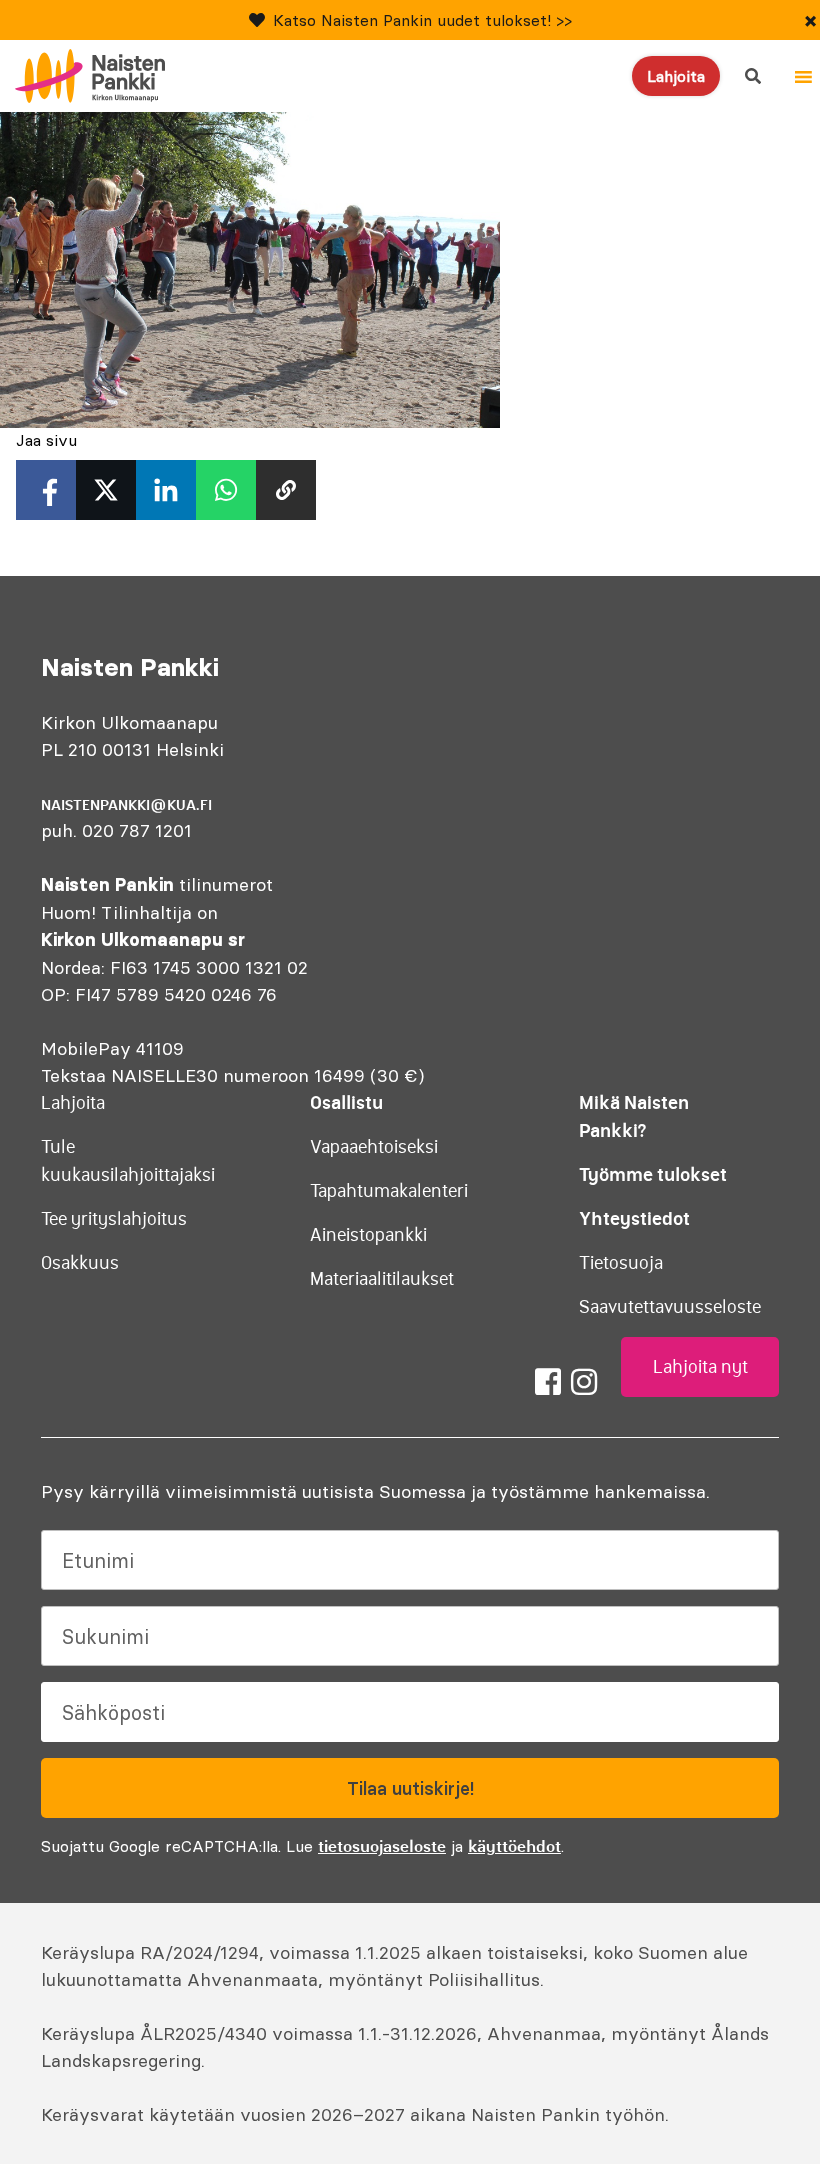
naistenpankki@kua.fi (126, 805)
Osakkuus (80, 1263)
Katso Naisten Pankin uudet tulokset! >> (422, 20)
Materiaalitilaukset (382, 1279)
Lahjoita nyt (700, 1367)
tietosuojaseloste (382, 1846)
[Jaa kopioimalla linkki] (286, 490)
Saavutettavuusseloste (670, 1307)
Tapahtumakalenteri (389, 1191)
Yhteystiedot (634, 1218)
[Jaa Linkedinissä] (166, 490)
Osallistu (346, 1102)
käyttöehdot (514, 1846)
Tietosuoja (621, 1263)
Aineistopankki (368, 1235)
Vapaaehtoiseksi (374, 1147)
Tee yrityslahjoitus (114, 1219)
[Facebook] (548, 1382)
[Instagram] (584, 1382)
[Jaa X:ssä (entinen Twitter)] (106, 490)
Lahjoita (676, 76)
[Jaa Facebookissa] (46, 490)
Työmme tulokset (653, 1174)
